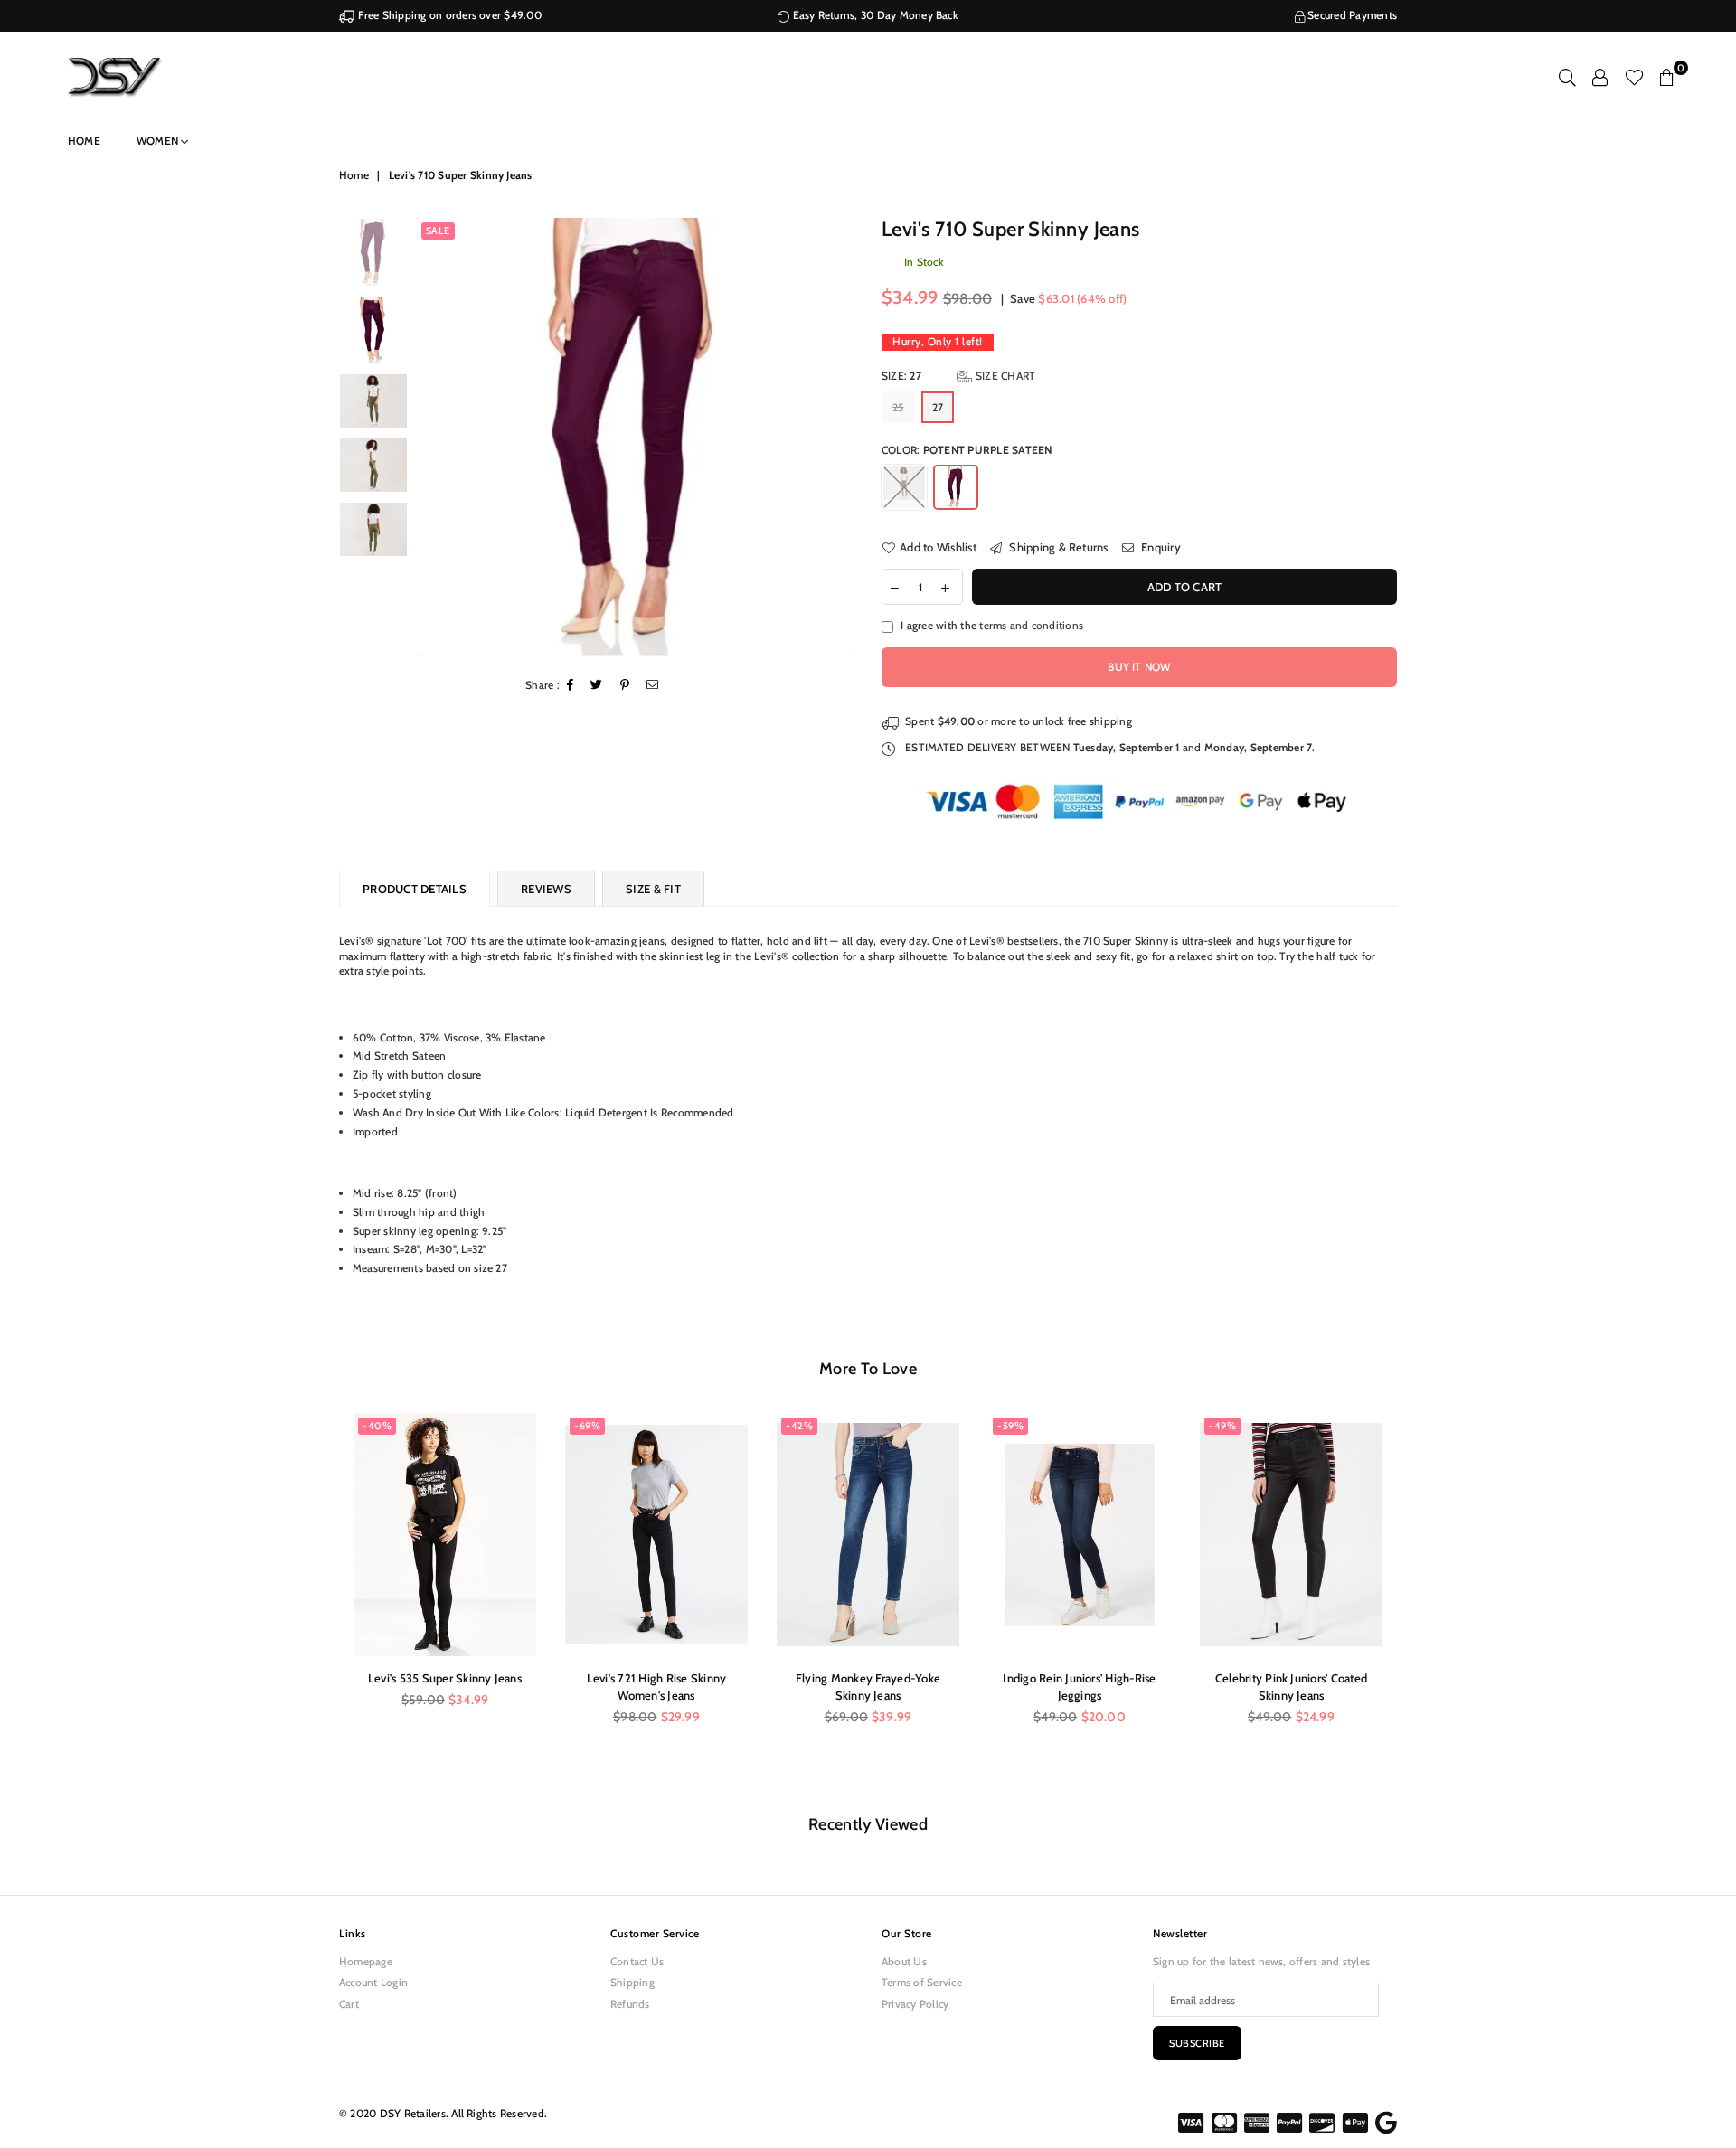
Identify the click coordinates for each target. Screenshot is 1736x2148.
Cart (349, 2004)
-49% (1222, 1426)
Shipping (632, 1982)
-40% (377, 1426)
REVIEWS (546, 889)
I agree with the (992, 625)
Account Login (373, 1982)
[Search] (1567, 77)
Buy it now (1139, 667)
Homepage (366, 1961)
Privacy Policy (915, 2004)
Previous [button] (433, 437)
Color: (967, 450)
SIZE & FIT (653, 889)
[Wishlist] (1634, 77)
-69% (587, 1426)
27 (938, 407)
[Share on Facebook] (571, 686)
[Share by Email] (653, 686)
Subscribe (1197, 2043)
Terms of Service (922, 1982)
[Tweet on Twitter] (597, 686)
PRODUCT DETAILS (415, 889)
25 (898, 407)
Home (84, 141)
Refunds (630, 2004)
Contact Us (637, 1961)
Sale (438, 231)
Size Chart (1004, 376)
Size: (958, 376)
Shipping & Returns (1057, 547)
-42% (799, 1426)
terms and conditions (1031, 625)
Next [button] (839, 437)
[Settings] (1600, 77)
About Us (904, 1961)
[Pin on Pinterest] (625, 686)
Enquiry (1160, 547)
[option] (636, 437)
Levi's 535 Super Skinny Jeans (445, 1678)
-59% (1010, 1426)
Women (159, 141)
